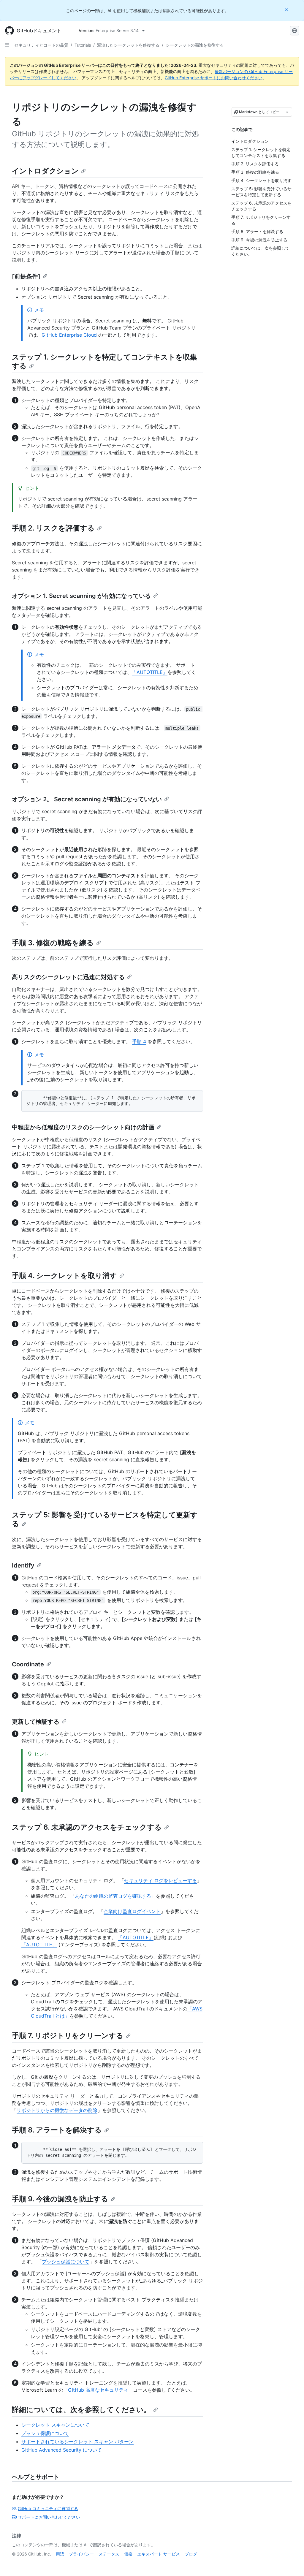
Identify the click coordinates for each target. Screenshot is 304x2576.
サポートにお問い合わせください (49, 2517)
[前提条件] (26, 276)
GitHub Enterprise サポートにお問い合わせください (214, 78)
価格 (128, 2554)
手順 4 (139, 1041)
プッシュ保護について (66, 2262)
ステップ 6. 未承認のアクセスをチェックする (87, 1827)
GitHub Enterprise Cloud (69, 335)
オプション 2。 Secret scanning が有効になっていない (87, 799)
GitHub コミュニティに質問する (48, 2508)
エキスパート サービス (159, 2554)
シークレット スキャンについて (55, 2425)
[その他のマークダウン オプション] (287, 112)
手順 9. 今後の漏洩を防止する (60, 2199)
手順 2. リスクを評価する (53, 528)
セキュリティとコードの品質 (41, 45)
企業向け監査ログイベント (132, 1911)
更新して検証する (36, 1722)
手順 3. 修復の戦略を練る (53, 943)
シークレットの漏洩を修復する (195, 45)
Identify (23, 1565)
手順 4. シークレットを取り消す (64, 1276)
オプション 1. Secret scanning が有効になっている (81, 596)
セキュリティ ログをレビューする (160, 1880)
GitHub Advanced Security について (62, 2450)
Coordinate (28, 1664)
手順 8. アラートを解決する (57, 2130)
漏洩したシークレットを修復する (128, 45)
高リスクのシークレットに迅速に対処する (68, 977)
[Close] (287, 10)
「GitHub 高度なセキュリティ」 (98, 2390)
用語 (60, 2554)
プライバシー (81, 2554)
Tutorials (83, 45)
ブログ (191, 2554)
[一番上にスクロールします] (291, 2563)
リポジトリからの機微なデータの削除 (57, 2110)
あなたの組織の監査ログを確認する (113, 1896)
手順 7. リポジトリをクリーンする (68, 2036)
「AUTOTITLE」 (150, 672)
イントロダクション (45, 171)
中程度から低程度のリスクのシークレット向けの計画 (83, 1127)
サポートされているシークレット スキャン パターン (77, 2442)
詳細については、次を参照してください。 (81, 2410)
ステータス (109, 2554)
